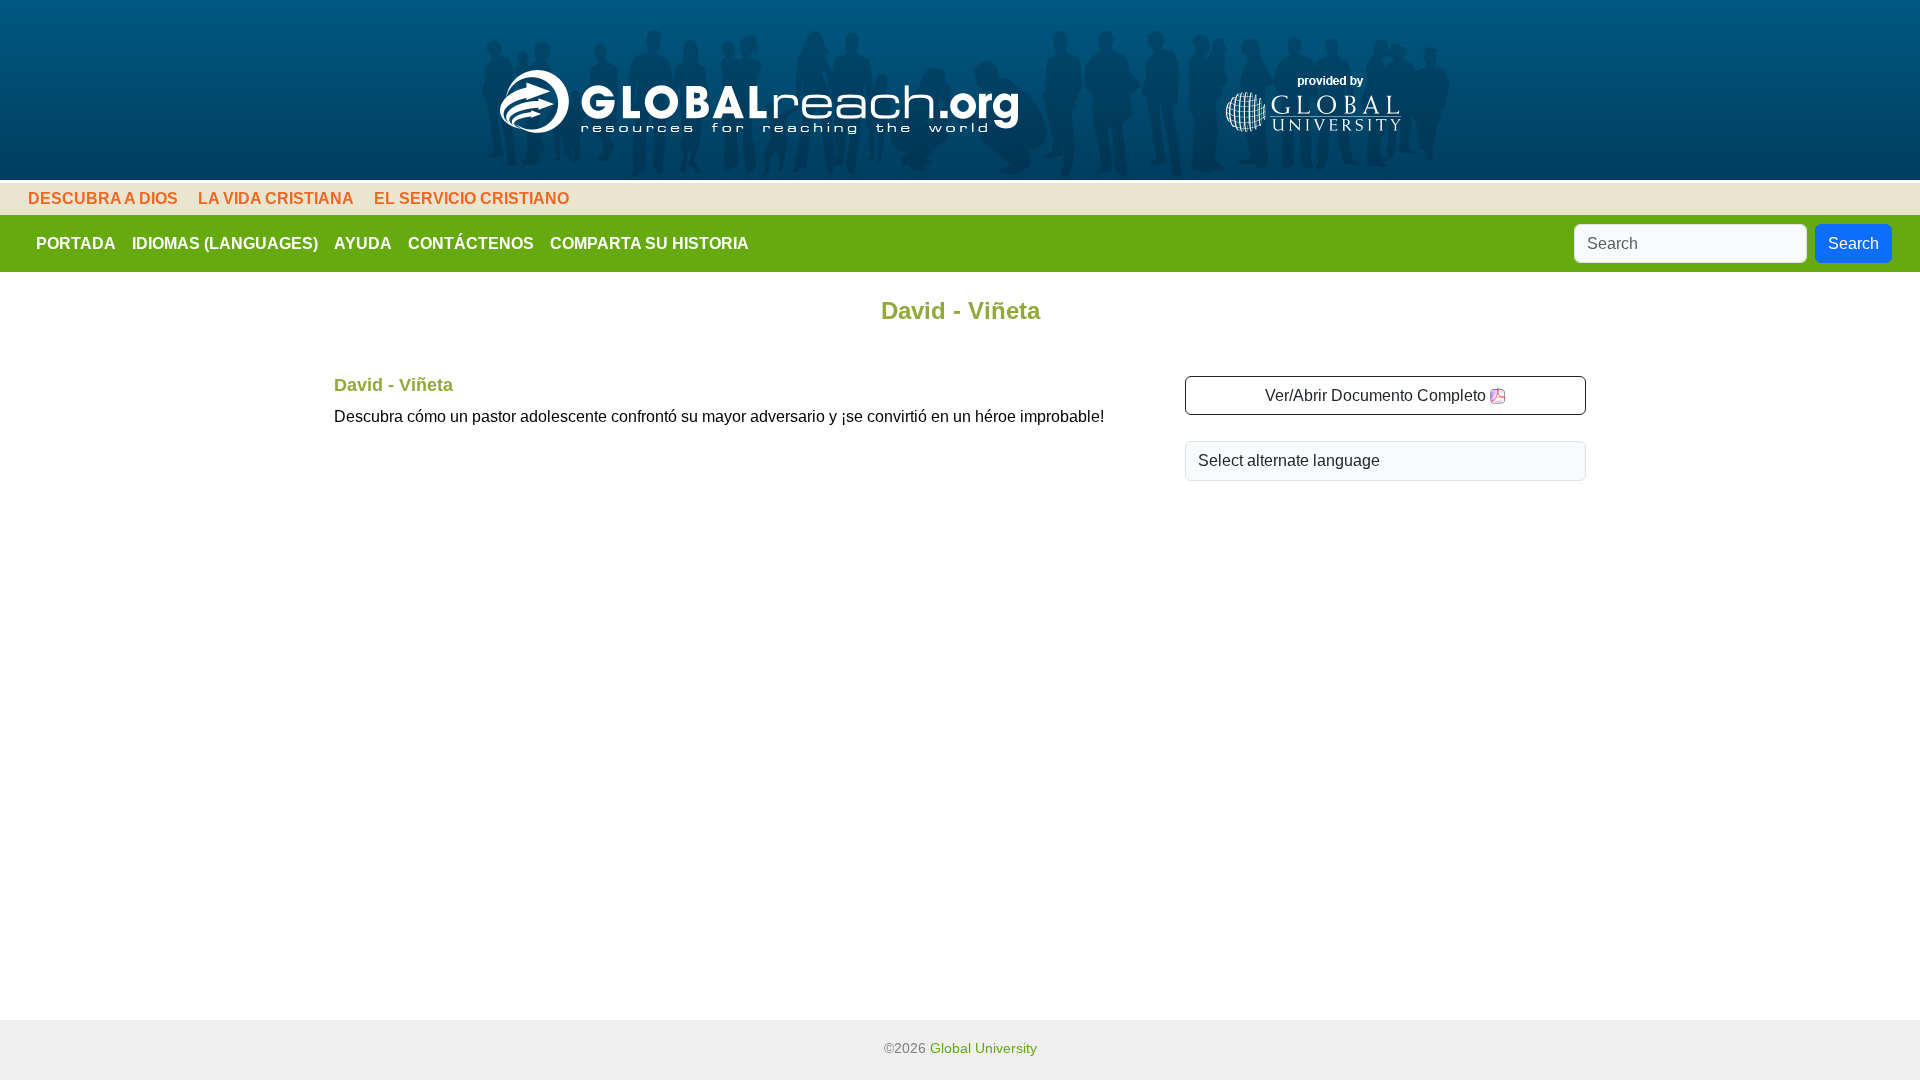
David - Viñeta (393, 385)
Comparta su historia (649, 243)
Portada (76, 243)
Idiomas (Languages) (225, 243)
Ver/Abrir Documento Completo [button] (1377, 395)
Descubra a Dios (103, 198)
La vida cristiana (276, 198)
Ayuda (363, 243)
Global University (983, 1048)
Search (1853, 243)
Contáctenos (471, 243)
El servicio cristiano (471, 198)
